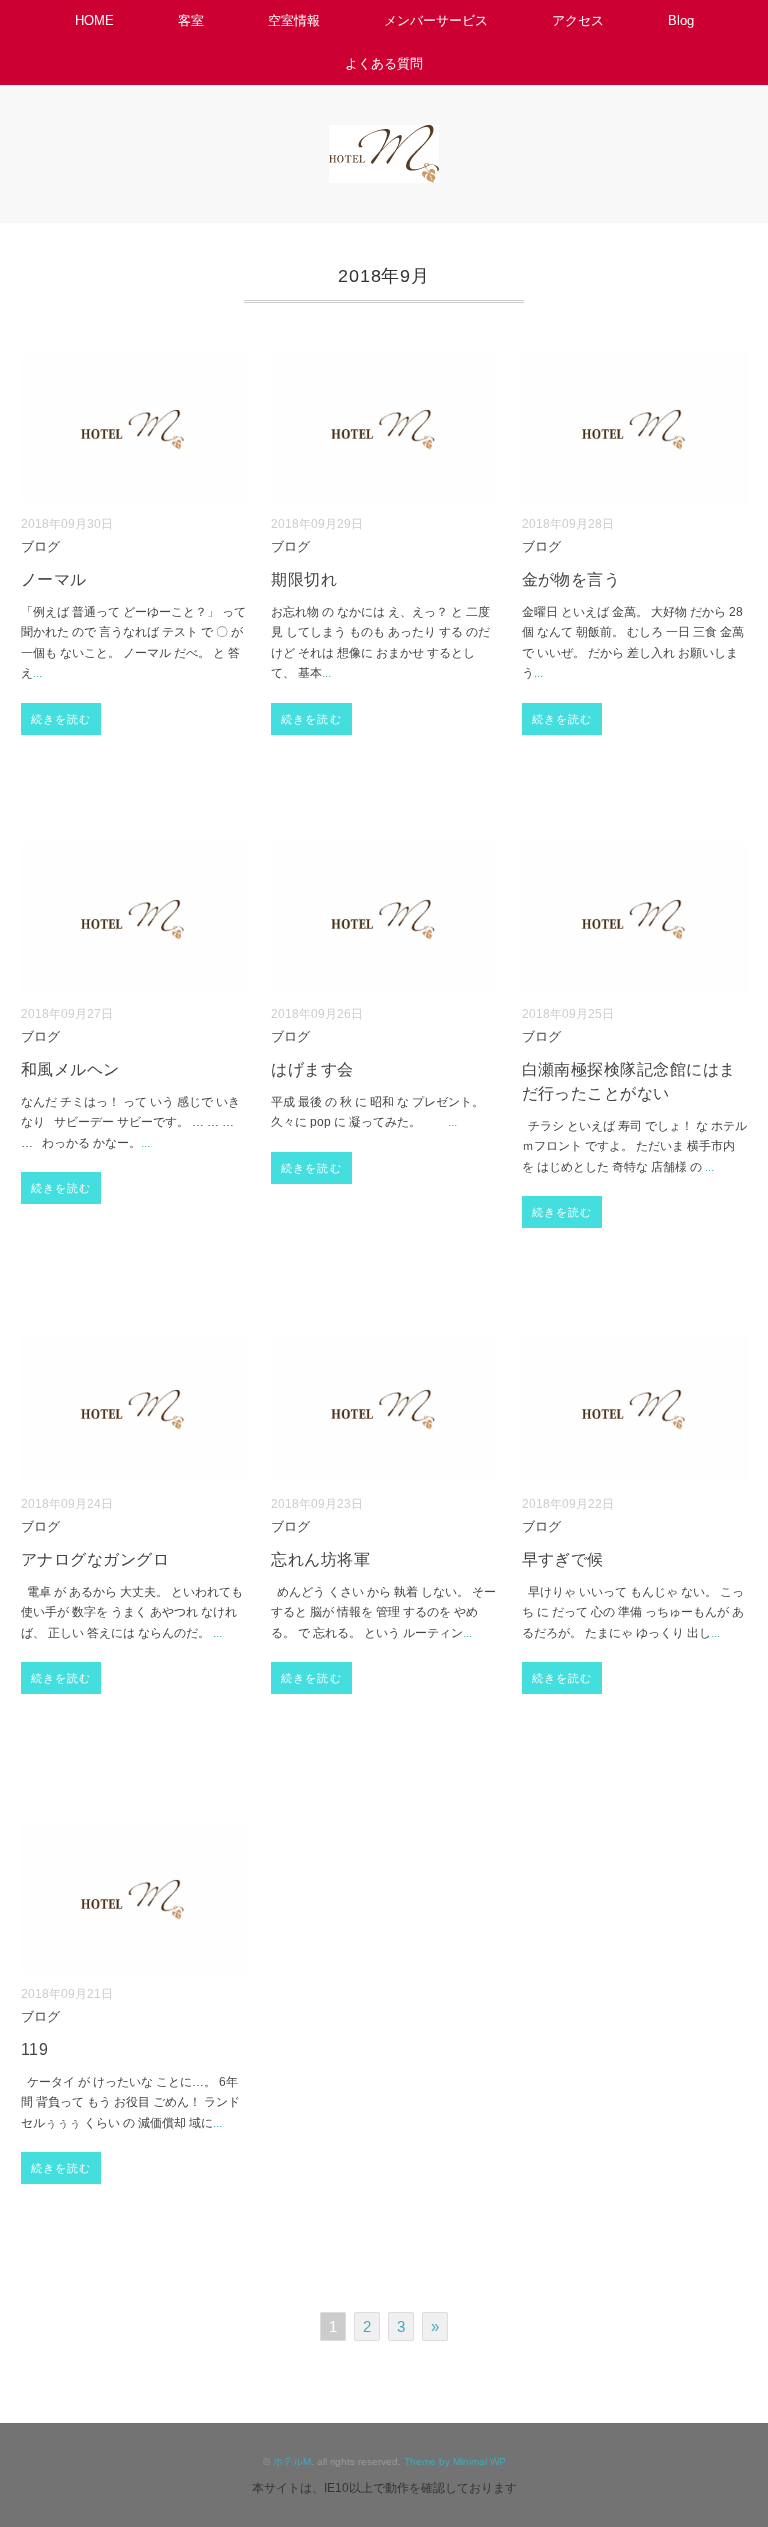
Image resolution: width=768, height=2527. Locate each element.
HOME (94, 20)
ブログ (40, 547)
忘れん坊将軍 (320, 1559)
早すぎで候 (563, 1559)
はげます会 (312, 1069)
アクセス (578, 20)
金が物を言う (571, 579)
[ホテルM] (384, 138)
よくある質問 (384, 63)
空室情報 (294, 20)
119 (34, 2049)
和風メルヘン (70, 1069)
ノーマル (54, 579)
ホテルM (292, 2461)
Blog (681, 20)
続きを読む (61, 719)
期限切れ (304, 579)
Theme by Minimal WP (455, 2461)
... (37, 673)
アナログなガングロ (95, 1559)
